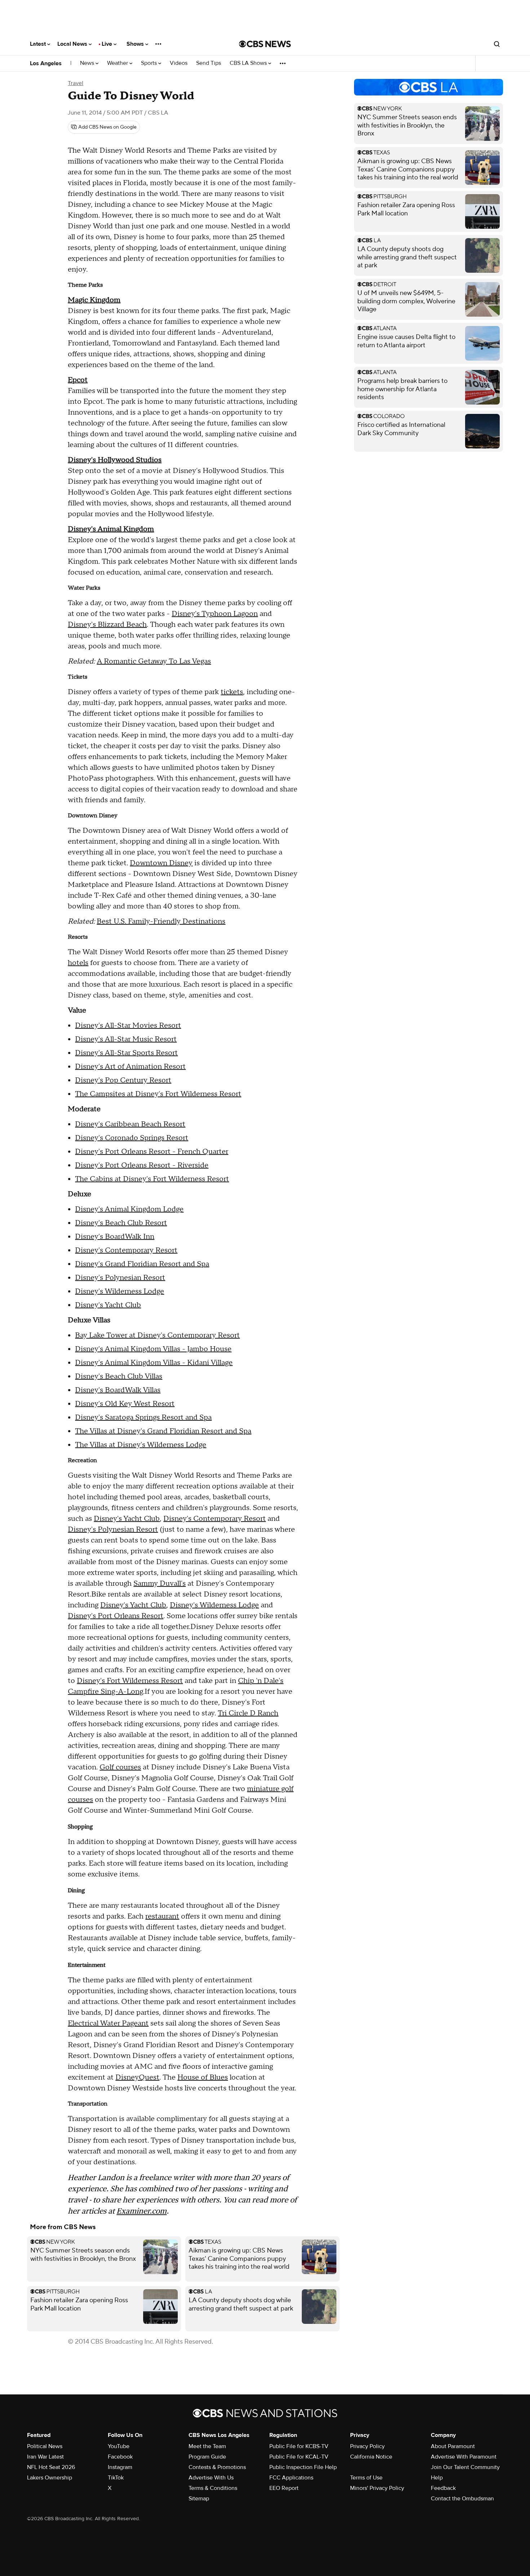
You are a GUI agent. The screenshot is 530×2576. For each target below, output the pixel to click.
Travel (76, 83)
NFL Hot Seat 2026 (51, 2467)
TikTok (116, 2478)
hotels (78, 963)
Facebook (120, 2457)
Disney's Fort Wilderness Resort (130, 1681)
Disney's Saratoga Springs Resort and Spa (143, 1418)
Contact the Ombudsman (462, 2499)
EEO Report (284, 2488)
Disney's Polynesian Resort (120, 1278)
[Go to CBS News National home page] (265, 44)
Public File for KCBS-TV (299, 2446)
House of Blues (203, 2077)
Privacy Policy (367, 2446)
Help (437, 2478)
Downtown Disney (161, 863)
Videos (179, 63)
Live (108, 44)
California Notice (371, 2457)
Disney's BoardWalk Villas (118, 1390)
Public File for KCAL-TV (299, 2457)
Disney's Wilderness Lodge (120, 1291)
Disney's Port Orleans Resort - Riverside (142, 1165)
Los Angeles (46, 63)
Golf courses (120, 1767)
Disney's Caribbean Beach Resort (130, 1124)
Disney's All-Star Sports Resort (126, 1053)
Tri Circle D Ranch (248, 1713)
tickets (232, 692)
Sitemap (199, 2499)
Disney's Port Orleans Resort (116, 1616)
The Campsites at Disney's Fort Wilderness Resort (158, 1094)
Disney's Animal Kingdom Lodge (129, 1209)
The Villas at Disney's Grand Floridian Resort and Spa (163, 1431)
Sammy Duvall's (160, 1584)
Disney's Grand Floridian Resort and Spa (142, 1264)
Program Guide (207, 2457)
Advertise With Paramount (464, 2457)
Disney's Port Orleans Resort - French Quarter (152, 1152)
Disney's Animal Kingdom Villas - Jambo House (153, 1349)
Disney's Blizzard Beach (107, 625)
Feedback (443, 2488)
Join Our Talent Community (465, 2467)
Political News (45, 2446)
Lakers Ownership (50, 2478)
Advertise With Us (211, 2478)
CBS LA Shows (249, 63)
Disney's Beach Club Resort (121, 1223)
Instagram (120, 2467)
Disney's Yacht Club (108, 1305)
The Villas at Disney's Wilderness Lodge (141, 1445)
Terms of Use (366, 2478)
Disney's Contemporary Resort (126, 1250)
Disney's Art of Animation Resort (130, 1067)
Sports (150, 63)
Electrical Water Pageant (108, 2023)
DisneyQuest (137, 2077)
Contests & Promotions (217, 2467)
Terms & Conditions (213, 2488)
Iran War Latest (45, 2457)
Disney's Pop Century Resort (123, 1080)
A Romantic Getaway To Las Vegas (154, 661)
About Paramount (453, 2446)
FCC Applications (291, 2478)
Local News (73, 44)
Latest (39, 44)
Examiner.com (142, 2211)
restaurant (162, 1916)
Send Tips (209, 63)
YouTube (119, 2446)
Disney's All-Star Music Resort (126, 1039)
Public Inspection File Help (303, 2467)
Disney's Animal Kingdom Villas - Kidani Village (154, 1363)
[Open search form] (497, 44)
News (88, 63)
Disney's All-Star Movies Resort (128, 1026)
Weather (118, 63)
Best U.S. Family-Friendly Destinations (161, 921)
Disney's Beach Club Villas (119, 1376)
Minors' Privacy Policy (377, 2488)
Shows (136, 44)
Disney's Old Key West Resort (125, 1404)
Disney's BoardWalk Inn (115, 1237)
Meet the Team (207, 2446)
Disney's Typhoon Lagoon (215, 614)
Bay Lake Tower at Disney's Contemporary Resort (157, 1335)
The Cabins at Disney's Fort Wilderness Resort (152, 1179)
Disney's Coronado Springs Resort (132, 1138)
